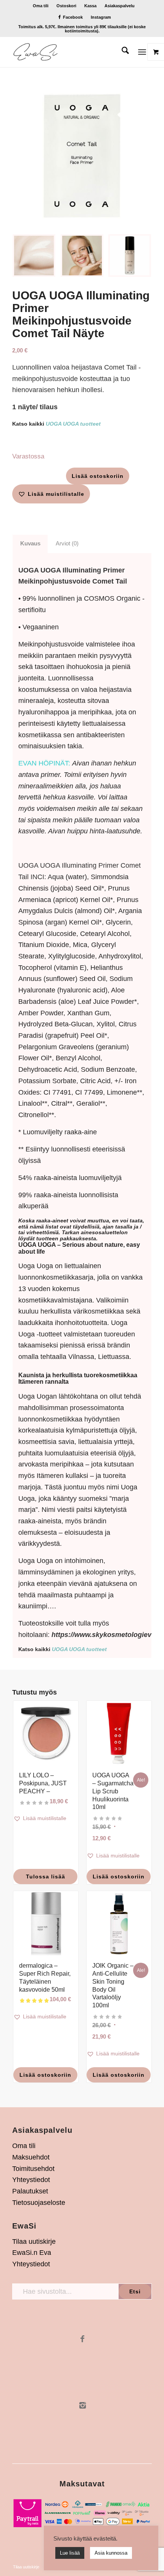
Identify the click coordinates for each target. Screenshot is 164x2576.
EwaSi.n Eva (32, 2253)
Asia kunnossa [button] (111, 2553)
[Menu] (142, 52)
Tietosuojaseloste (39, 2203)
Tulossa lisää (46, 1877)
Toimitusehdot (33, 2169)
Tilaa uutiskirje (34, 2242)
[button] (51, 494)
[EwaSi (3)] (68, 52)
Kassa (90, 6)
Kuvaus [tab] (30, 544)
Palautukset (30, 2191)
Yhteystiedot (31, 2180)
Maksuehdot (31, 2157)
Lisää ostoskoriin (98, 476)
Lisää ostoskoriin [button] (119, 1877)
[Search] (121, 52)
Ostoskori (66, 6)
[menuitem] (41, 6)
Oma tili (41, 6)
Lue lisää (70, 2553)
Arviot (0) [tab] (67, 544)
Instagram (101, 17)
